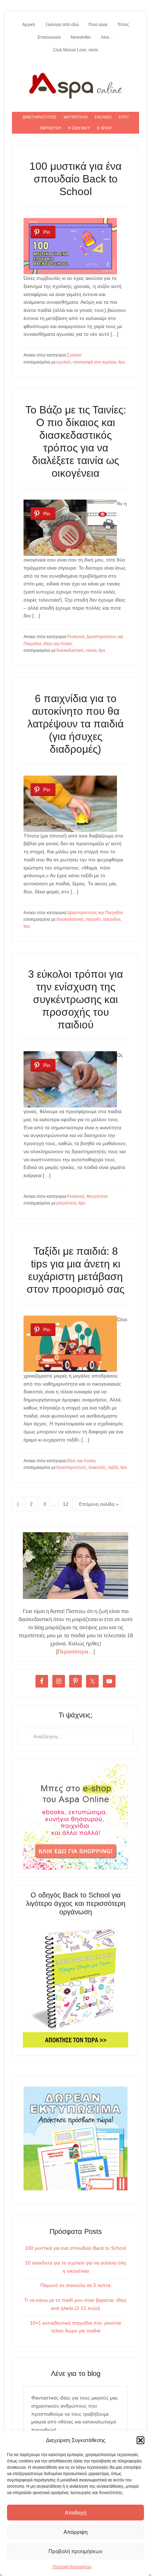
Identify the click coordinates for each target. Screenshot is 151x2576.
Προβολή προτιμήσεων (75, 2551)
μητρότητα (67, 1203)
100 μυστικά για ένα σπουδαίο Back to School (75, 179)
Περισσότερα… (75, 1652)
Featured (76, 637)
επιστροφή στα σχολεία (95, 362)
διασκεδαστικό (70, 650)
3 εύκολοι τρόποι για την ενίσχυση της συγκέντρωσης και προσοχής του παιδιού (75, 999)
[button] (140, 2440)
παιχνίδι (93, 919)
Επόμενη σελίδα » (99, 1504)
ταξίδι (113, 1467)
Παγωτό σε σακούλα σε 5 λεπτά (75, 2285)
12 (66, 1504)
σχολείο (64, 362)
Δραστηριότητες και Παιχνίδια (95, 913)
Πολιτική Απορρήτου (72, 2567)
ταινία (91, 650)
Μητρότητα (97, 1196)
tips (122, 362)
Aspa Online (75, 84)
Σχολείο (74, 355)
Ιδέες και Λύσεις (58, 644)
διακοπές (97, 1467)
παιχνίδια (112, 919)
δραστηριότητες (71, 1467)
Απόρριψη (75, 2532)
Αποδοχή (75, 2513)
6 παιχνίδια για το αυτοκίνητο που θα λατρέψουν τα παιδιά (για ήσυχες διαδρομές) (75, 724)
